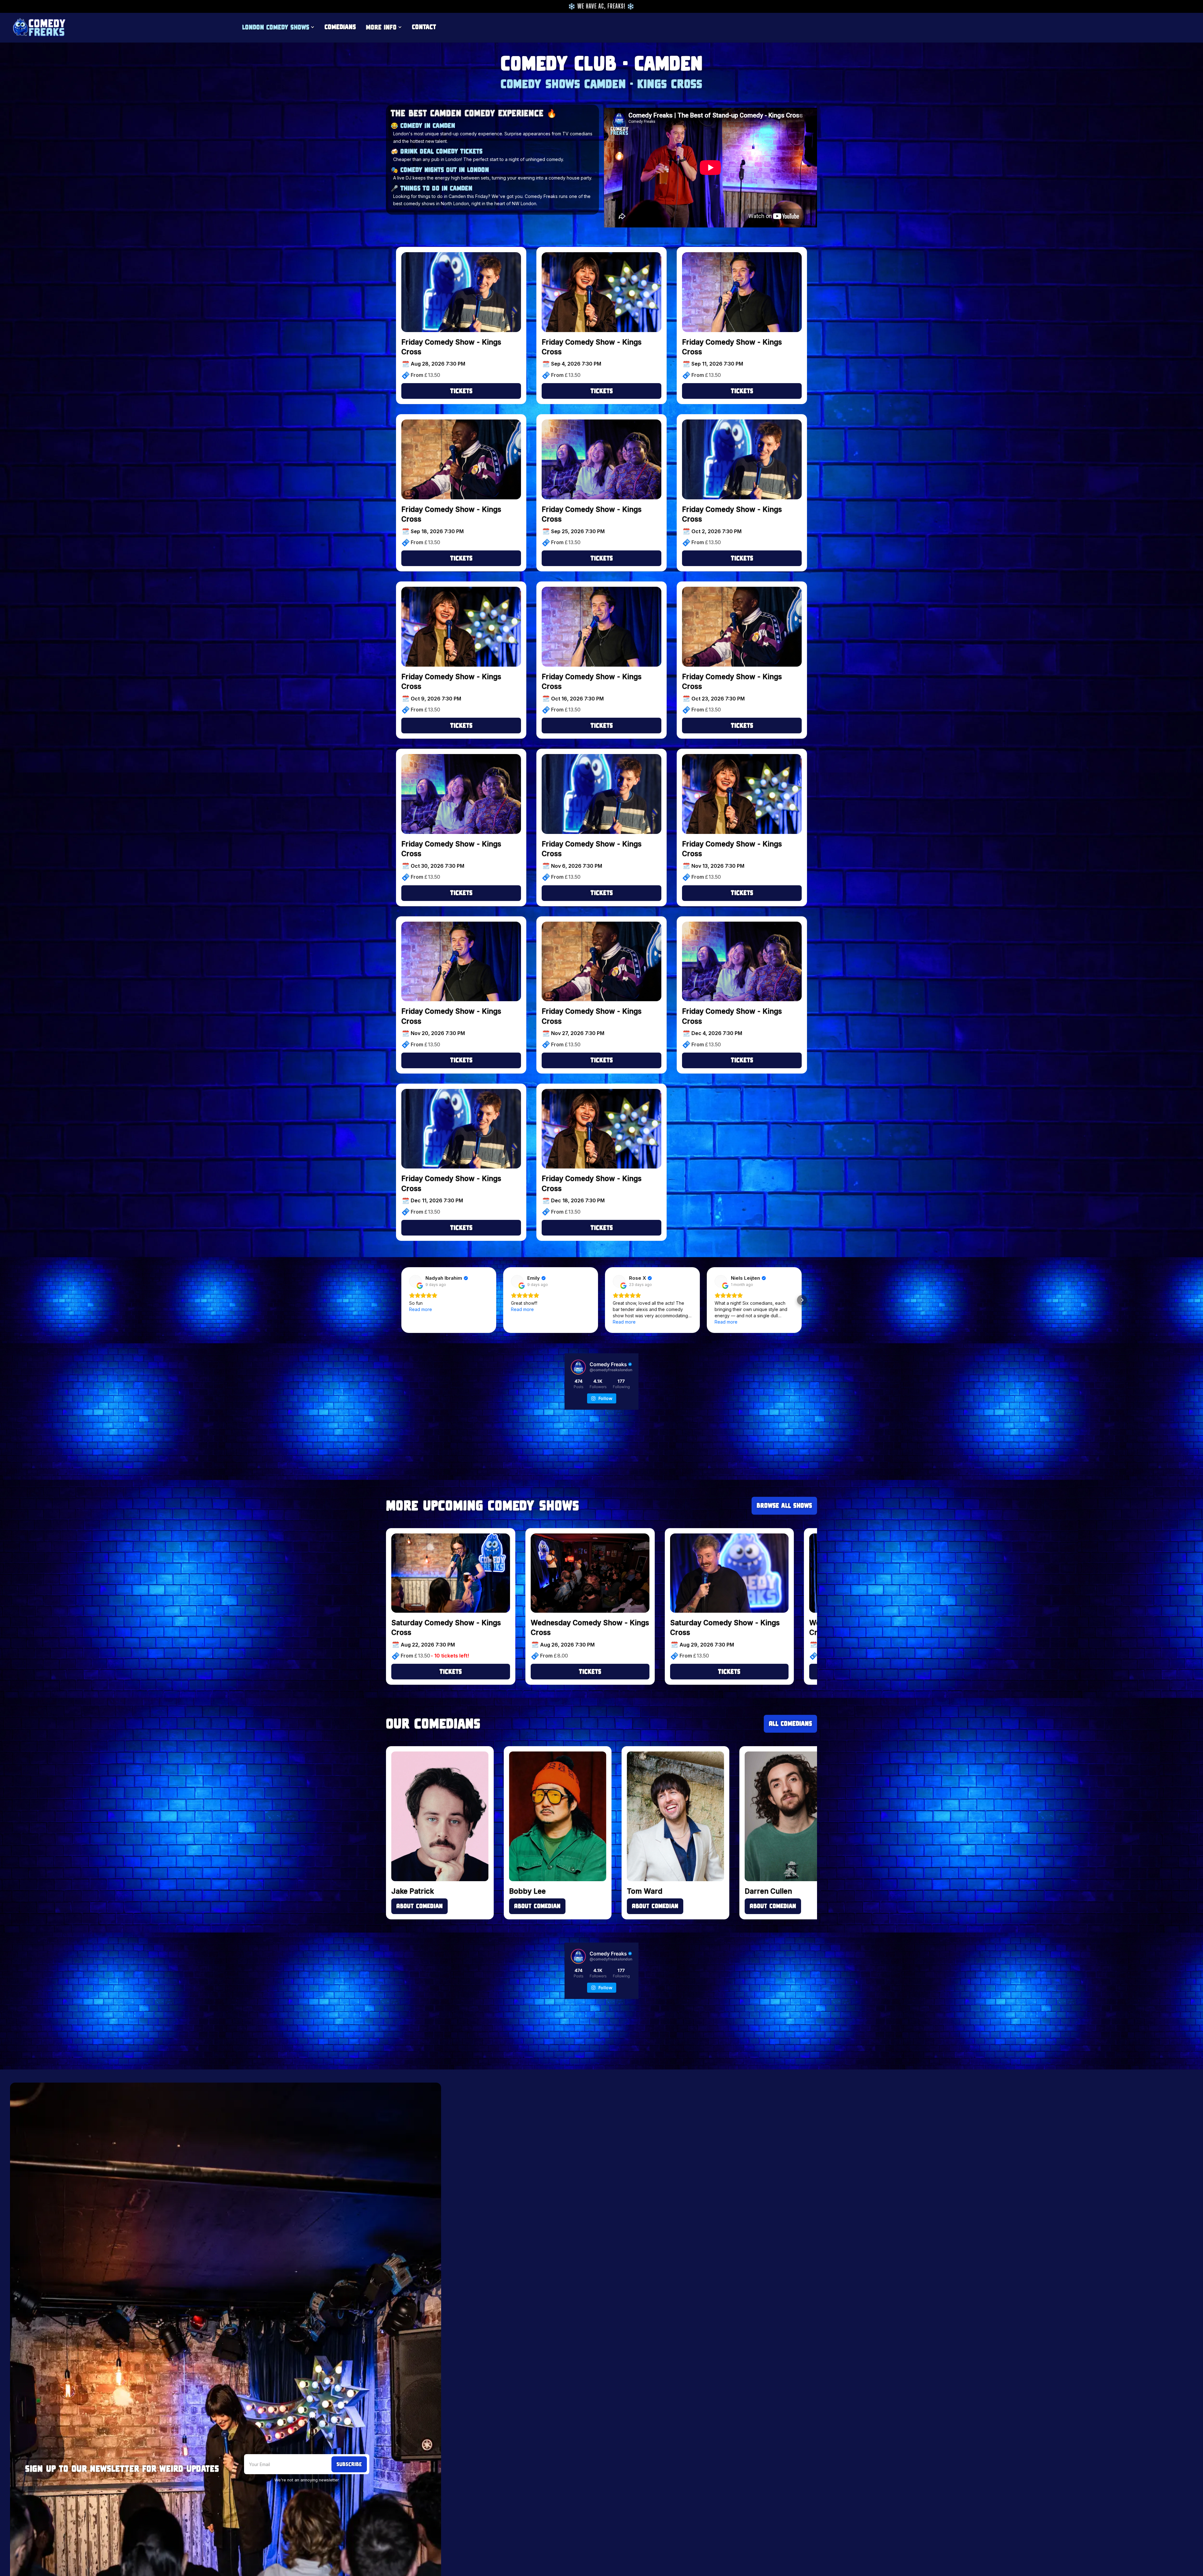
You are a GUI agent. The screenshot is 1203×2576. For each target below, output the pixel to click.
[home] (39, 27)
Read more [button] (421, 1309)
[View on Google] (415, 1281)
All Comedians (790, 1723)
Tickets (461, 391)
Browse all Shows (784, 1505)
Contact (424, 27)
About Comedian (419, 1906)
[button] (278, 27)
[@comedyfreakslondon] (578, 1367)
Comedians (340, 27)
